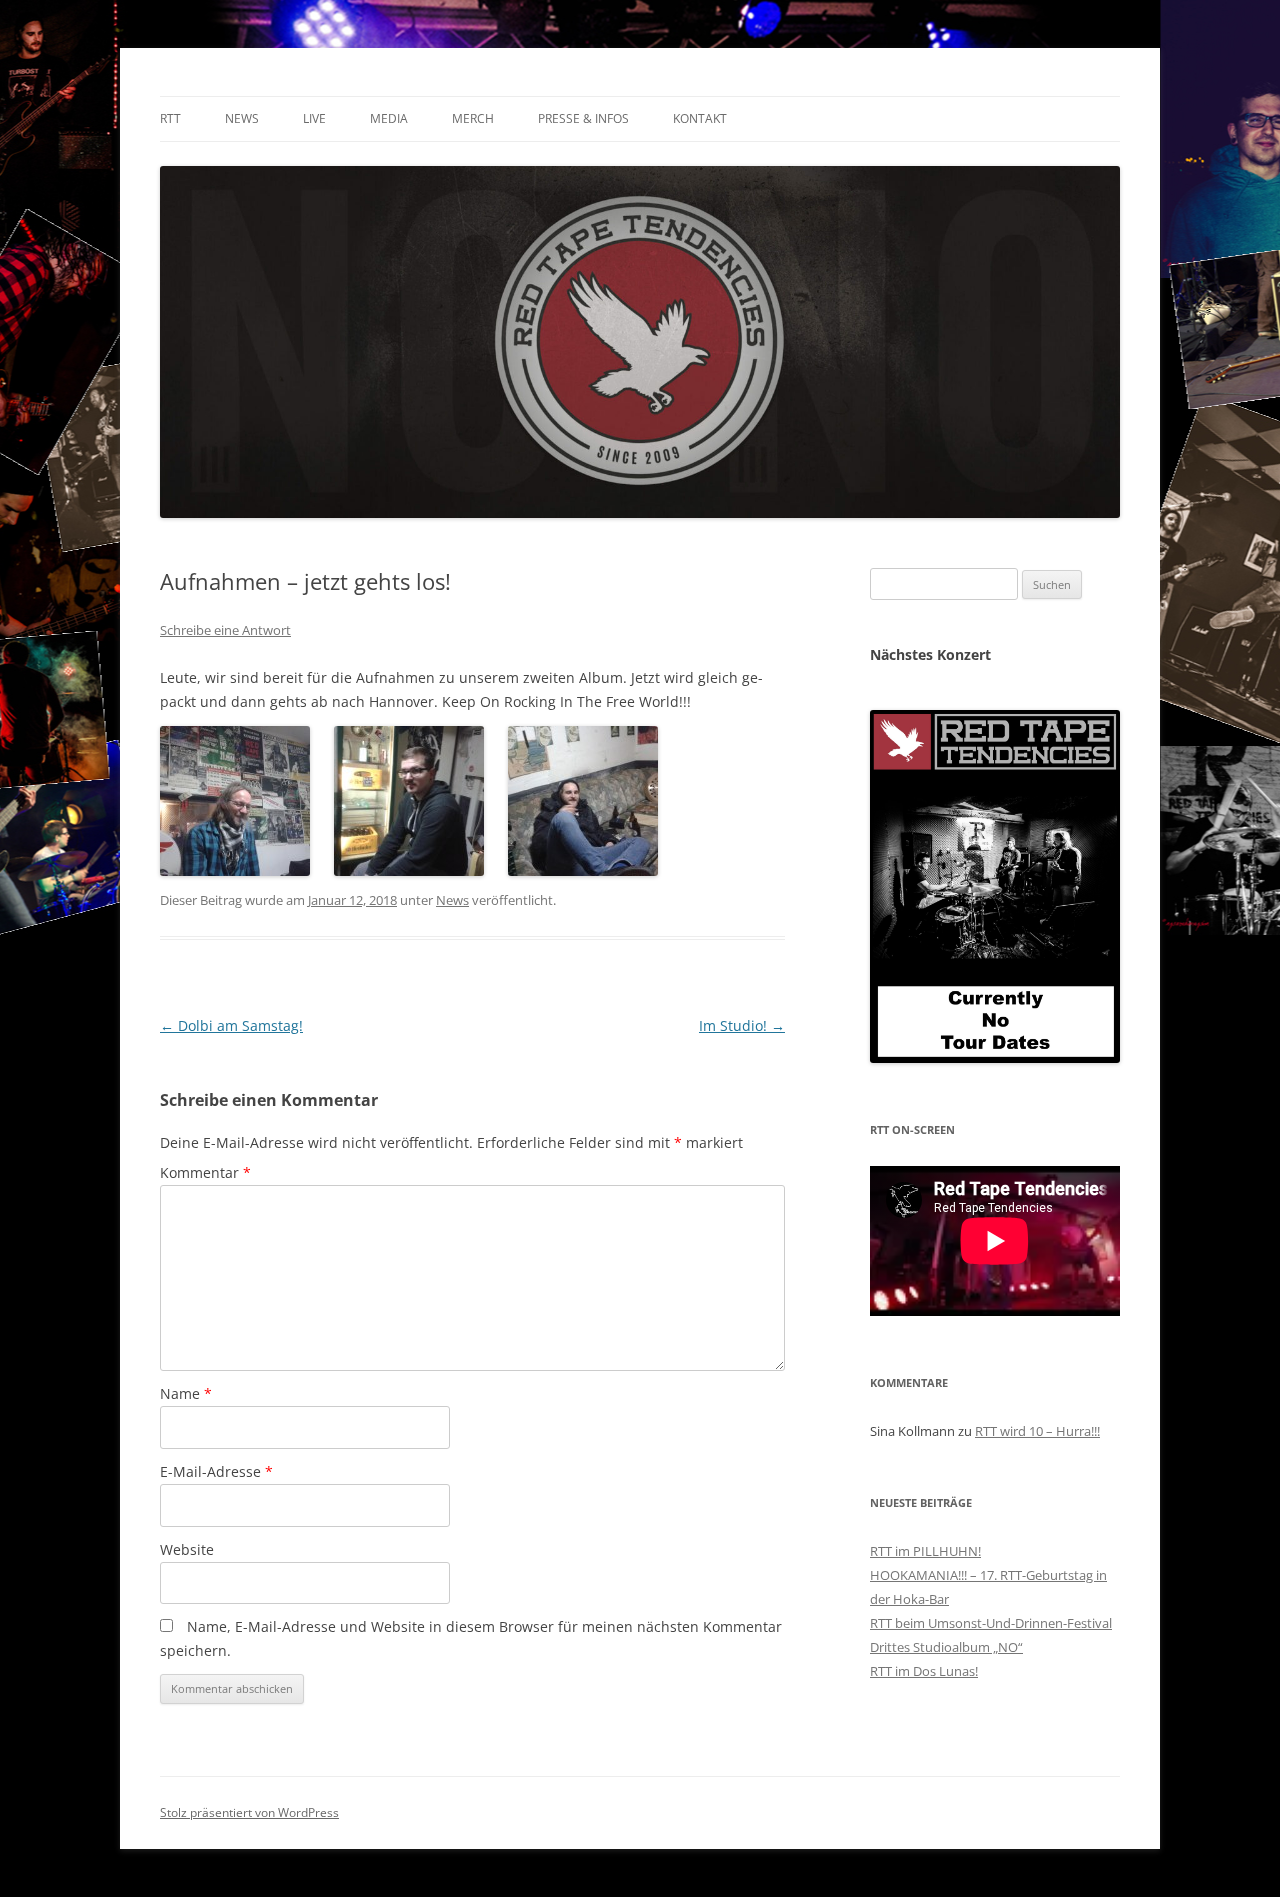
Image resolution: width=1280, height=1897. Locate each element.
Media (389, 118)
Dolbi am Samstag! (231, 1025)
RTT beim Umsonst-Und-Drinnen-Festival (991, 1623)
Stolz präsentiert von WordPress (249, 1812)
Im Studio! (742, 1025)
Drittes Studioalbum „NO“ (946, 1647)
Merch (473, 118)
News (242, 118)
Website (187, 1549)
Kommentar (205, 1172)
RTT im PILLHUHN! (925, 1551)
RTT (170, 118)
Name (186, 1393)
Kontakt (700, 118)
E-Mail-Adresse (216, 1471)
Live (314, 118)
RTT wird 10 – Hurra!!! (1037, 1431)
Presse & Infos (583, 118)
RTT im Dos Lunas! (924, 1671)
